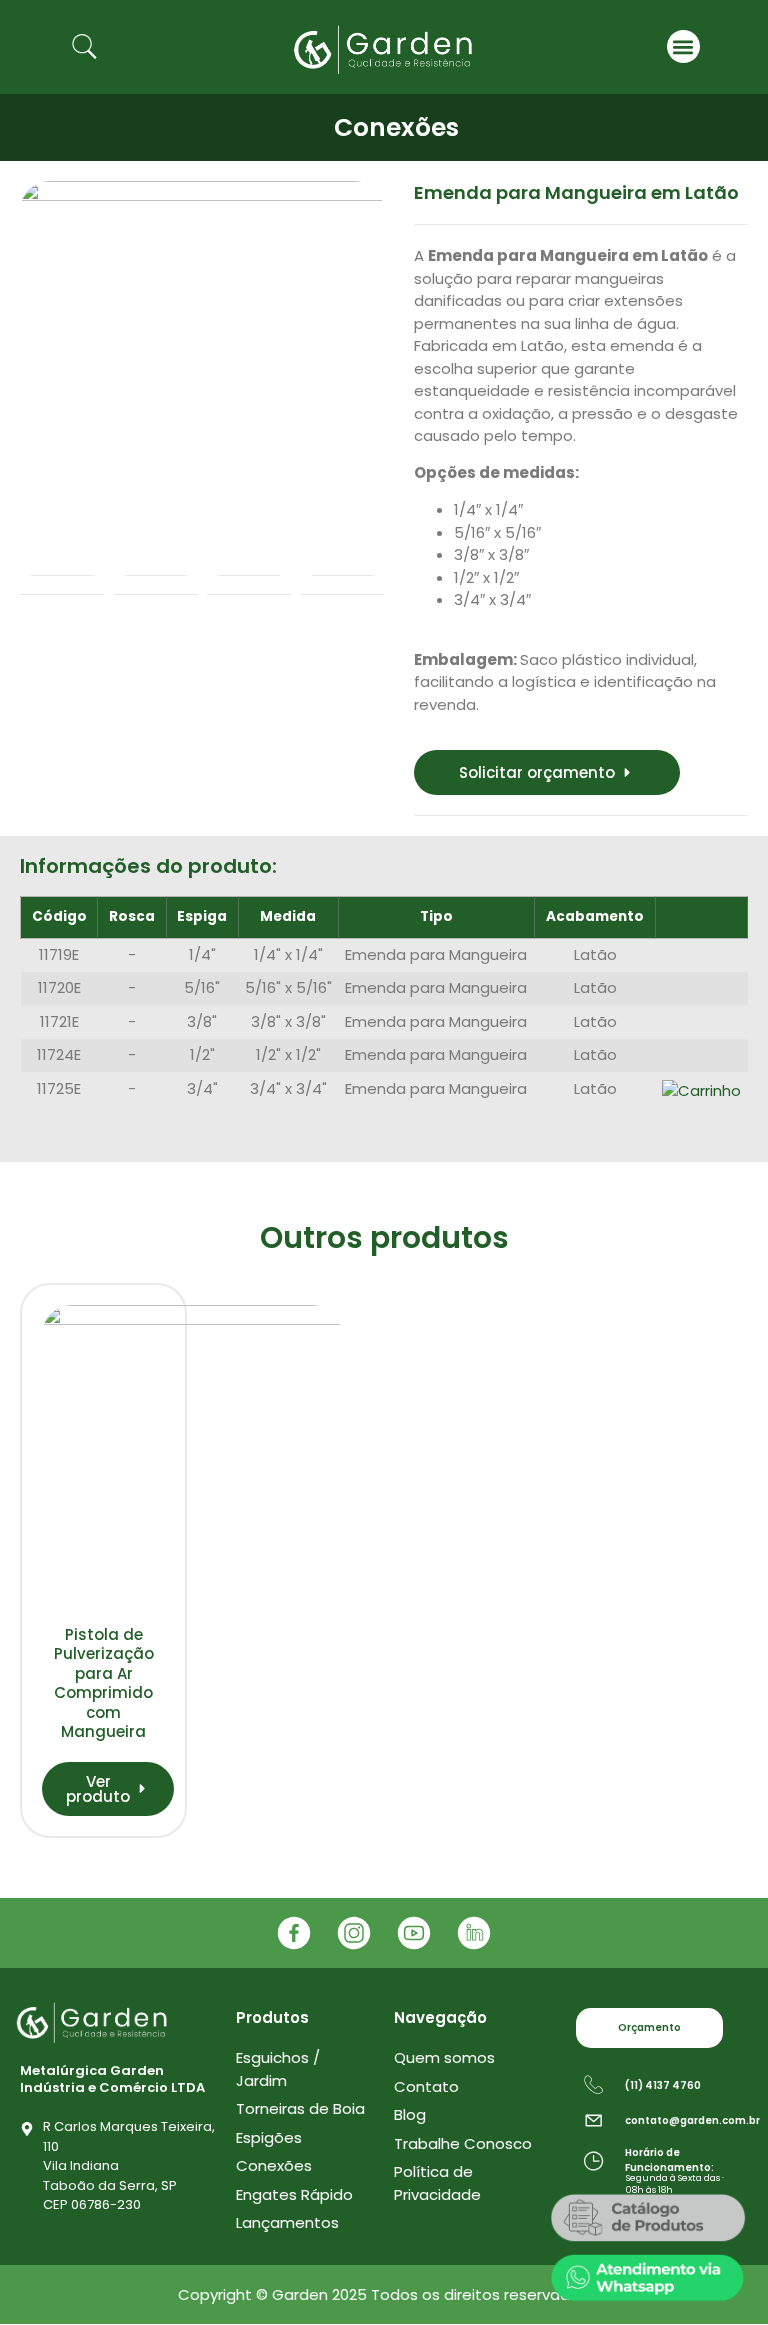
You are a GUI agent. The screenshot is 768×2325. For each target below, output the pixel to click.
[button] (683, 46)
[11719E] (202, 363)
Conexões (396, 127)
